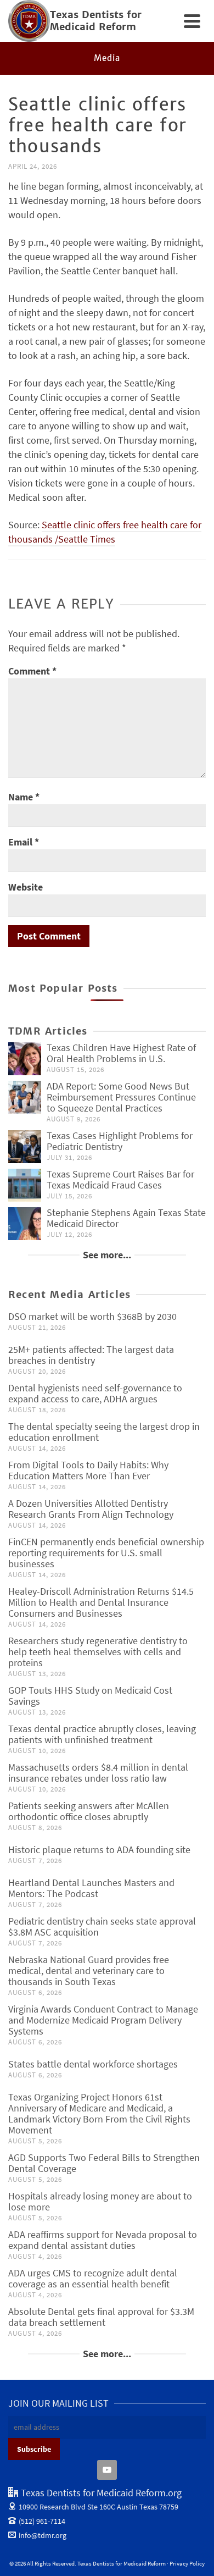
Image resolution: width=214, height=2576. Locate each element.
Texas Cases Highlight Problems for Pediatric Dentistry (120, 1141)
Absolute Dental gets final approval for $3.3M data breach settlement (101, 2317)
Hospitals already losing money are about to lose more (100, 2201)
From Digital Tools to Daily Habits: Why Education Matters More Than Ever (88, 1470)
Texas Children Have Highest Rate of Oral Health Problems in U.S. (121, 1053)
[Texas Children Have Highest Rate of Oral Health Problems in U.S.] (25, 1059)
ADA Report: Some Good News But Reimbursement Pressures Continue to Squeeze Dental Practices (121, 1097)
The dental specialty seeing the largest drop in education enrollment (104, 1432)
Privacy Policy (187, 2563)
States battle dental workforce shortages (93, 2064)
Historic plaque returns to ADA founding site (99, 1850)
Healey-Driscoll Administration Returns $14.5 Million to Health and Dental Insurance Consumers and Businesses (101, 1602)
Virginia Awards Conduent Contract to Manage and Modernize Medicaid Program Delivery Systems (103, 2020)
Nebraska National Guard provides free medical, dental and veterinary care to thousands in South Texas (89, 1970)
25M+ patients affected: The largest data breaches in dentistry (91, 1355)
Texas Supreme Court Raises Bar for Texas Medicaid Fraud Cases (120, 1179)
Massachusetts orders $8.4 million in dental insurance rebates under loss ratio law (98, 1773)
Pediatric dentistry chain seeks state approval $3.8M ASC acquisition (102, 1927)
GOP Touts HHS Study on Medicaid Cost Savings (90, 1696)
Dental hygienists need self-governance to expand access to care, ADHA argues (95, 1393)
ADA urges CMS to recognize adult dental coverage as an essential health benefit (93, 2278)
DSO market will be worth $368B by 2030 (92, 1316)
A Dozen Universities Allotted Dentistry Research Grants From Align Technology (91, 1509)
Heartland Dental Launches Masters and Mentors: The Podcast (91, 1888)
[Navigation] (192, 21)
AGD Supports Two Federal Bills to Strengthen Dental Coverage (104, 2163)
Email (24, 842)
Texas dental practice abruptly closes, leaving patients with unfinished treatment (102, 1734)
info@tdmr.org (43, 2535)
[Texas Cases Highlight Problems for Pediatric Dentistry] (25, 1147)
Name (24, 797)
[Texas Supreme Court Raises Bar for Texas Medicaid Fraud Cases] (25, 1185)
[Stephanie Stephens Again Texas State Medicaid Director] (25, 1224)
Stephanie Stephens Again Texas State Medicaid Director (126, 1218)
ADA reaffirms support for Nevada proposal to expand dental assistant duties (103, 2240)
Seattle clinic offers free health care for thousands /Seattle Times (105, 532)
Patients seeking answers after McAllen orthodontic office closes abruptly (89, 1811)
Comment (32, 671)
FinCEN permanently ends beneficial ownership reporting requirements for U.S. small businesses (106, 1553)
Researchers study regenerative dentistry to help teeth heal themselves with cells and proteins (98, 1652)
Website (26, 887)
